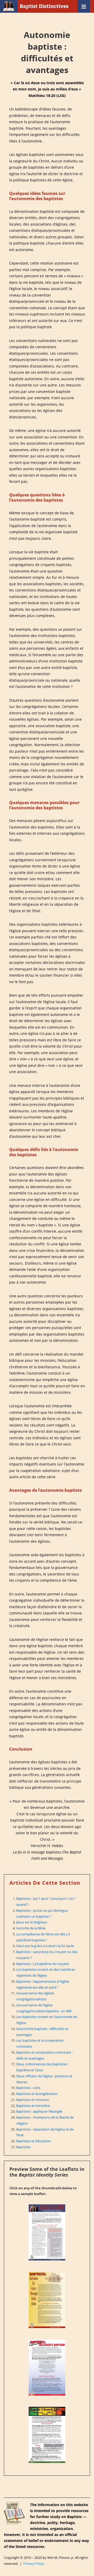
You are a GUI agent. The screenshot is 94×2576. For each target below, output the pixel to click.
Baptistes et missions (33, 2100)
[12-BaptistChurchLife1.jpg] (47, 2435)
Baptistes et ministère (33, 2106)
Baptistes (23, 2147)
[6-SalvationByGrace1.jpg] (47, 2300)
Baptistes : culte (28, 2088)
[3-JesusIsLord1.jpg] (47, 2232)
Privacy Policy (34, 2564)
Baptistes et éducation (34, 2141)
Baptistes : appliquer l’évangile (39, 2111)
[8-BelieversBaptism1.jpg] (47, 2368)
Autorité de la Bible (31, 1928)
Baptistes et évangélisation (37, 2094)
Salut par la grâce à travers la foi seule (45, 1946)
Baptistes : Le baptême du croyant (43, 1964)
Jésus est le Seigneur (32, 1922)
